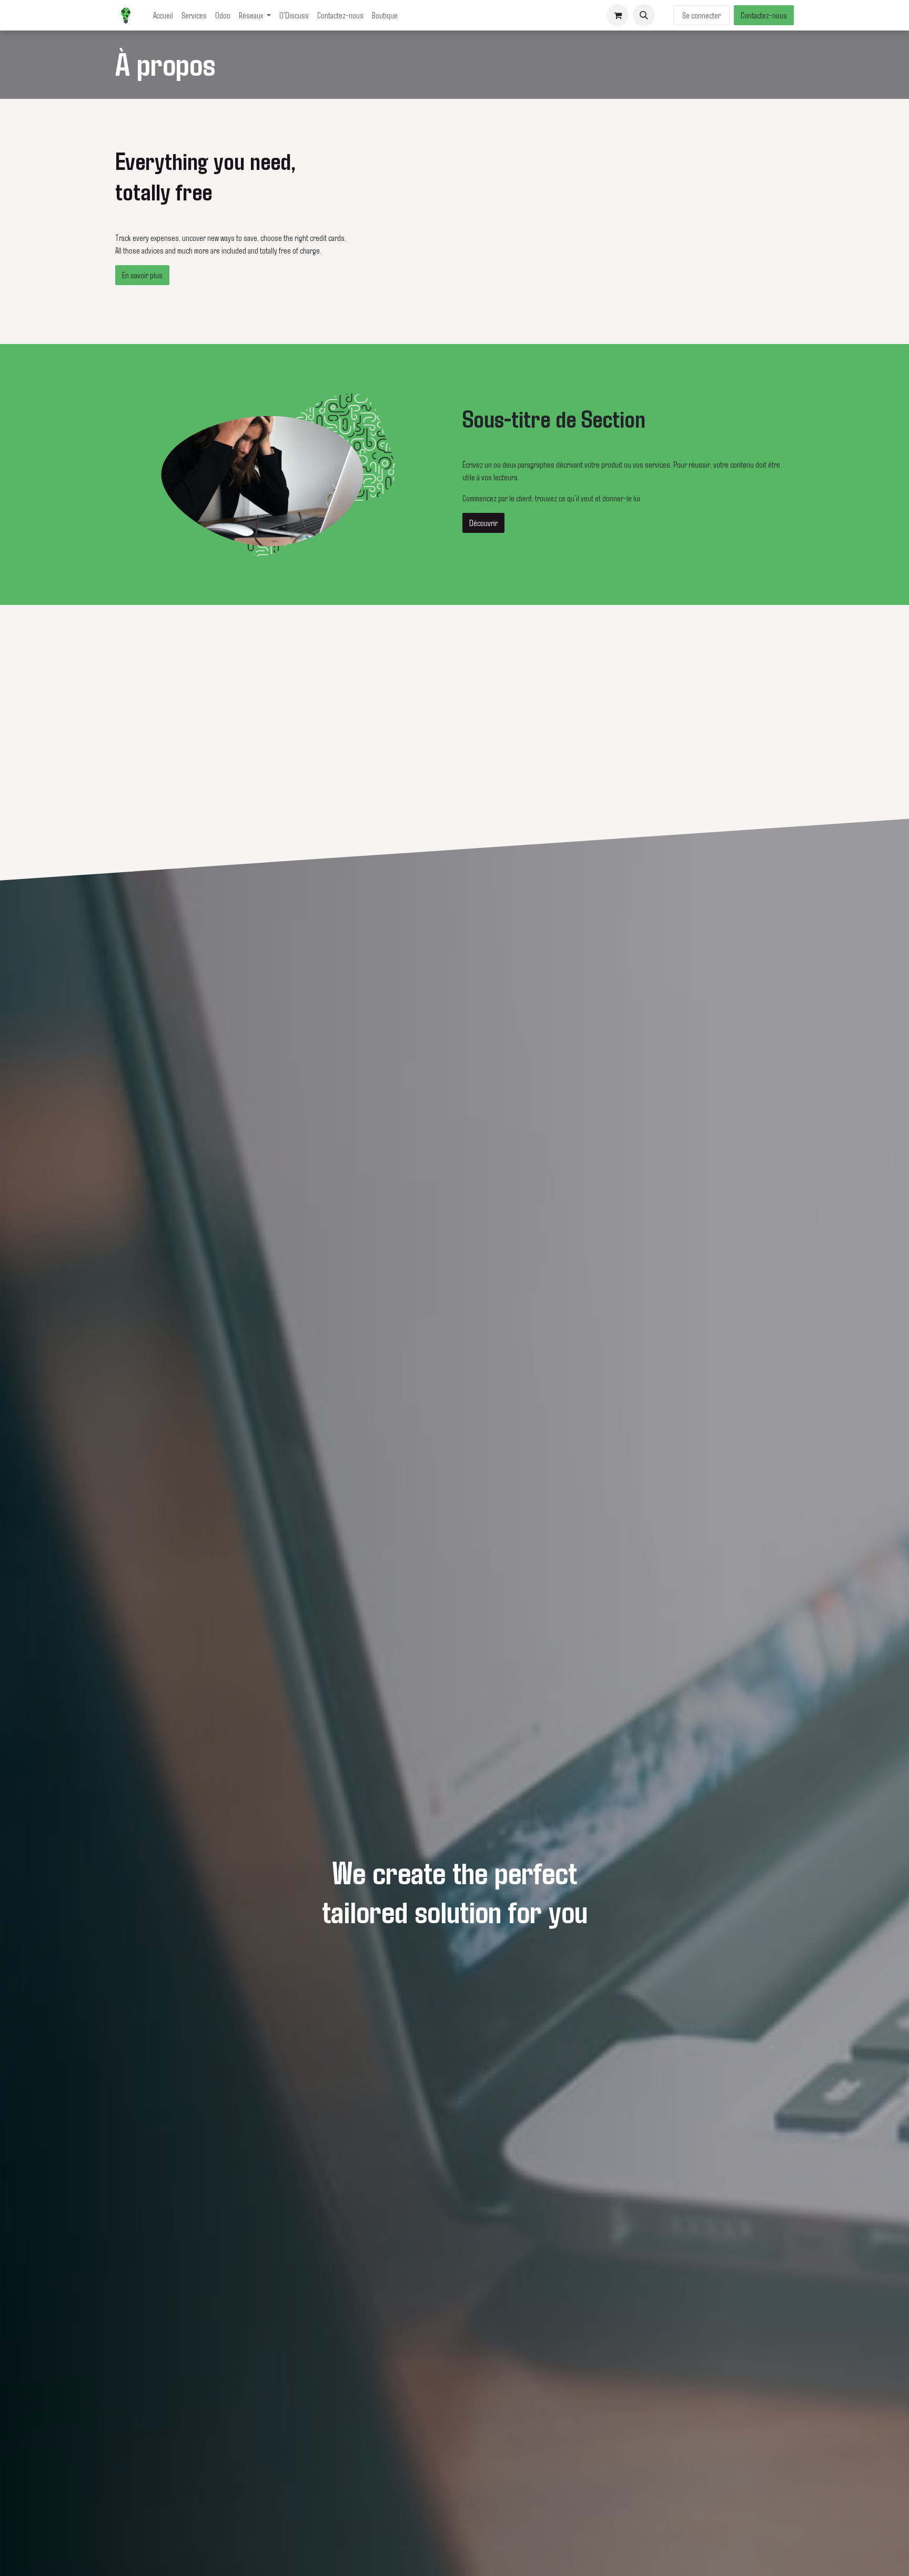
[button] (644, 15)
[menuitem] (163, 15)
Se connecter (701, 15)
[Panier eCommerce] (618, 15)
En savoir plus (142, 275)
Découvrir (483, 523)
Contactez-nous (764, 15)
